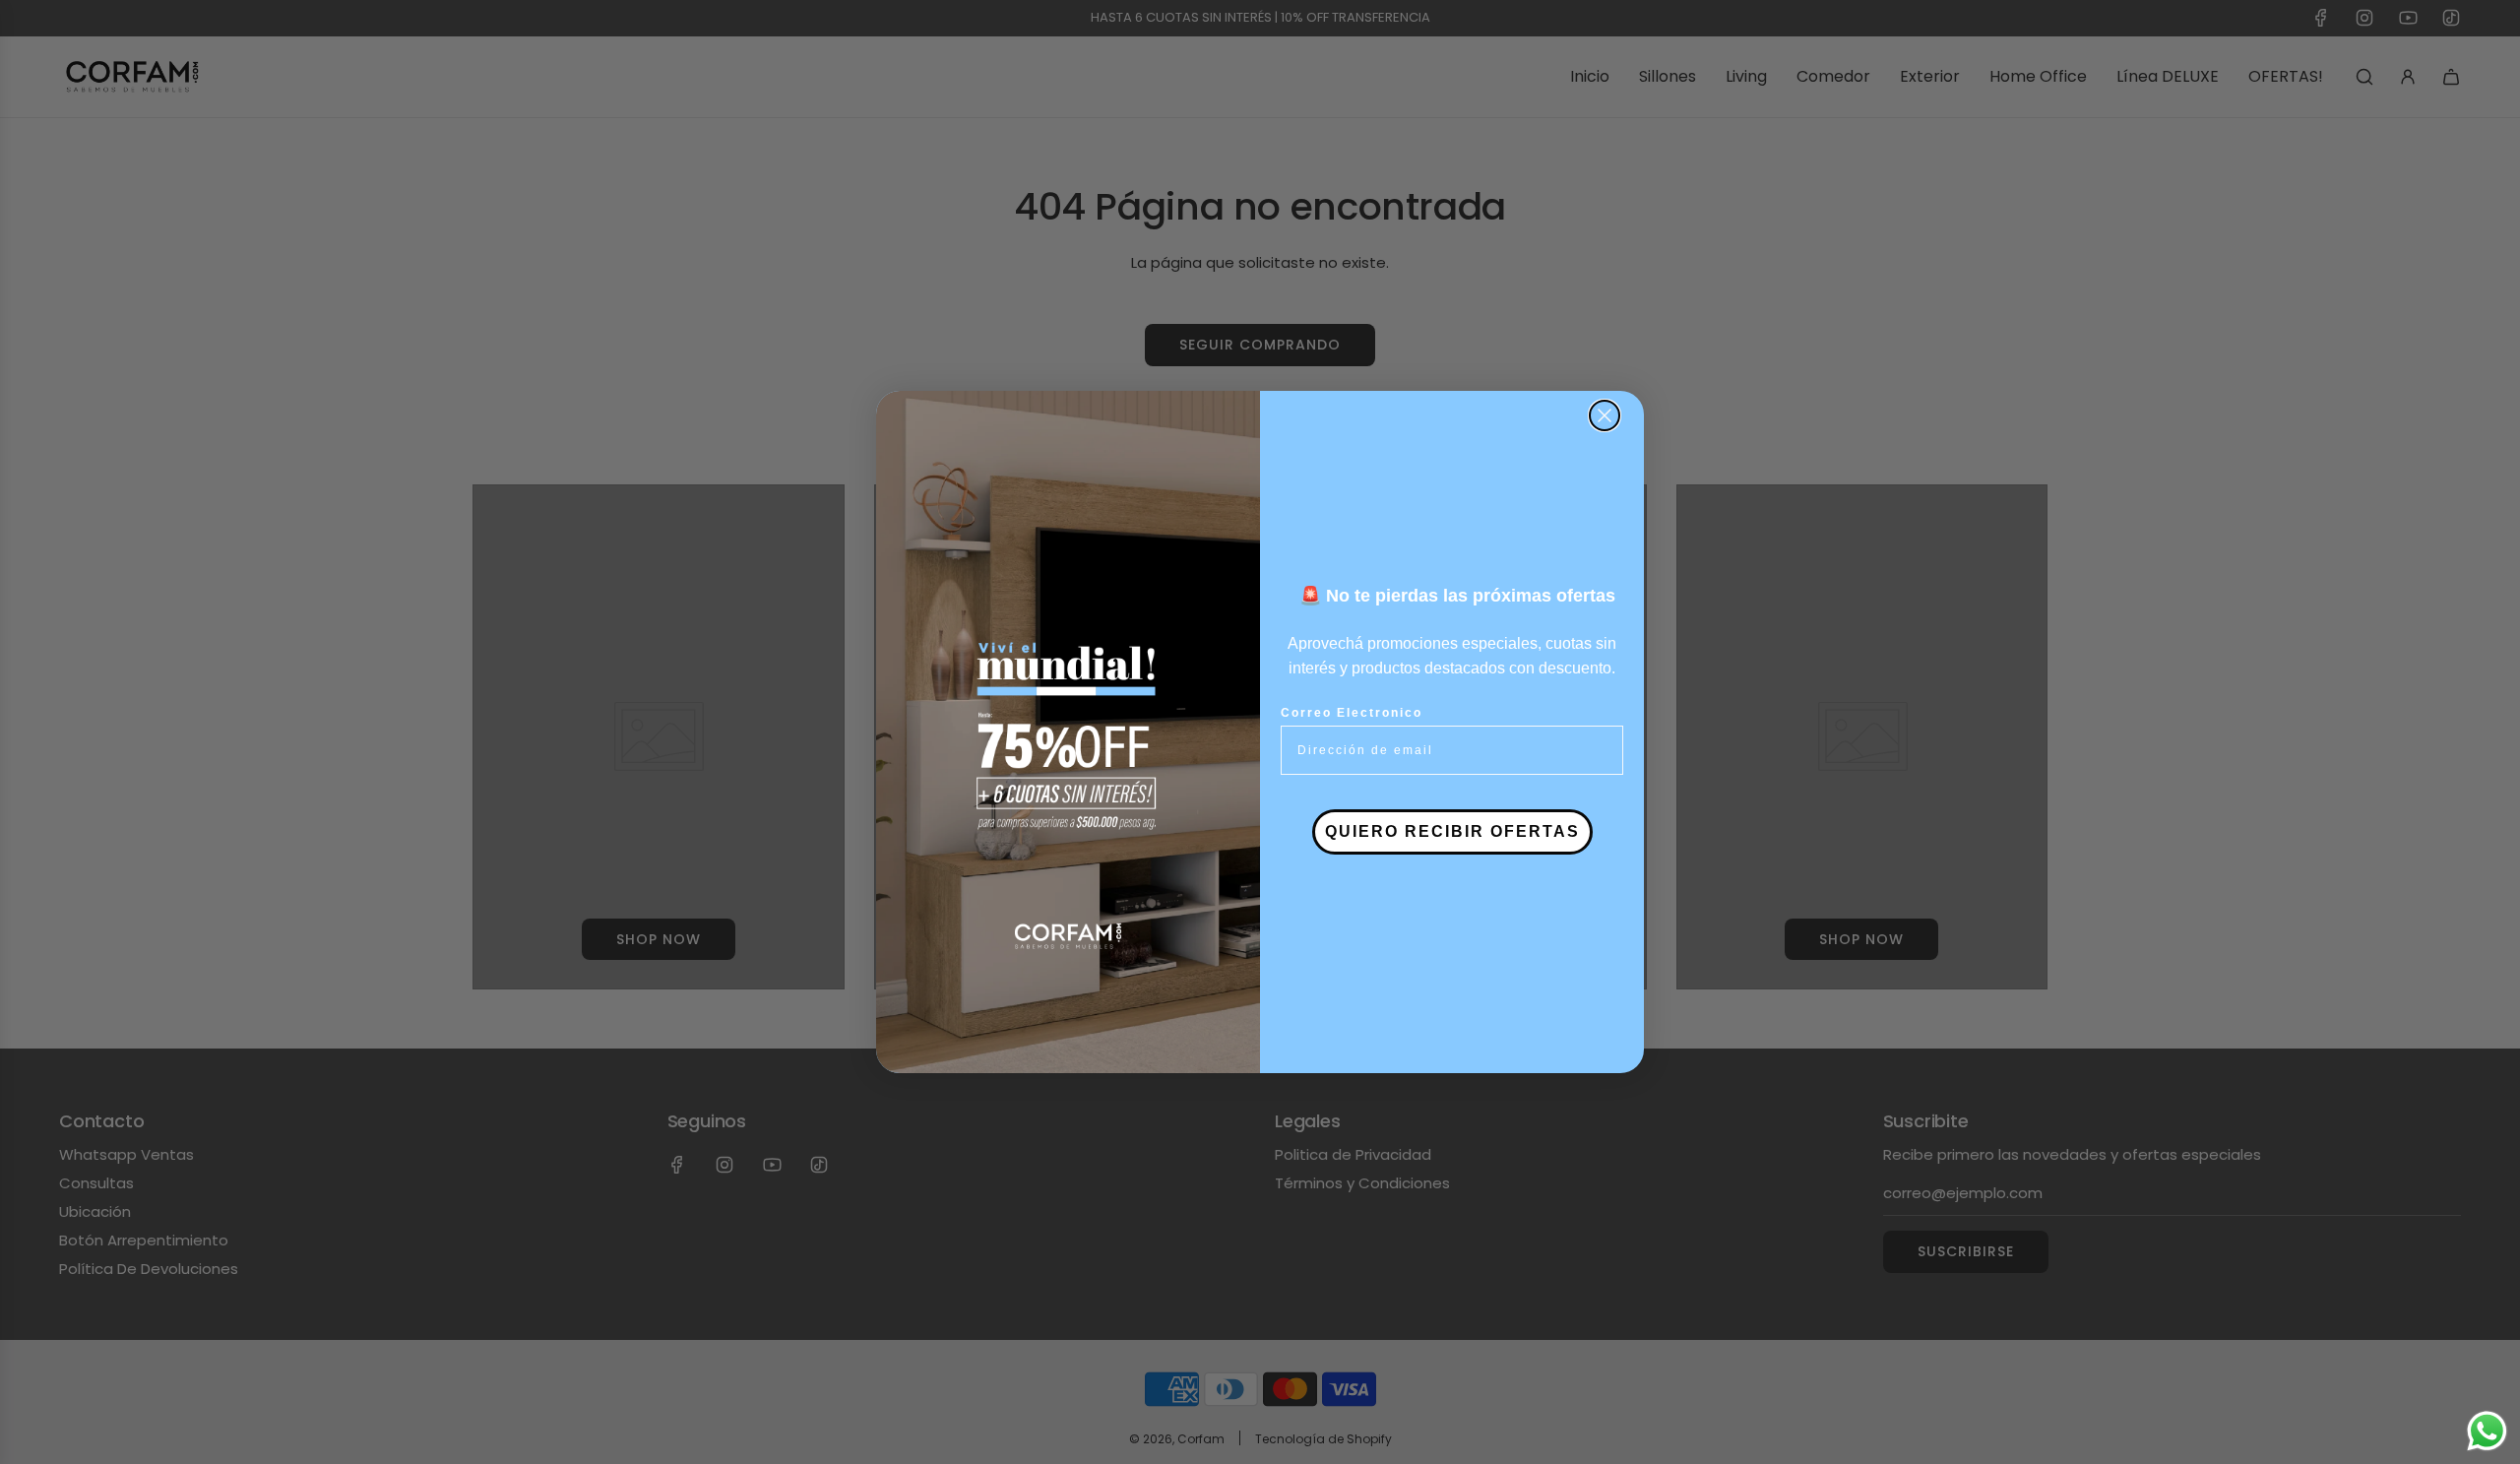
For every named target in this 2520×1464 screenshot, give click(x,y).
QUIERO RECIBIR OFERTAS (1452, 831)
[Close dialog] (1605, 415)
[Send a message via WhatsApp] (2487, 1431)
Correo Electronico (1352, 713)
